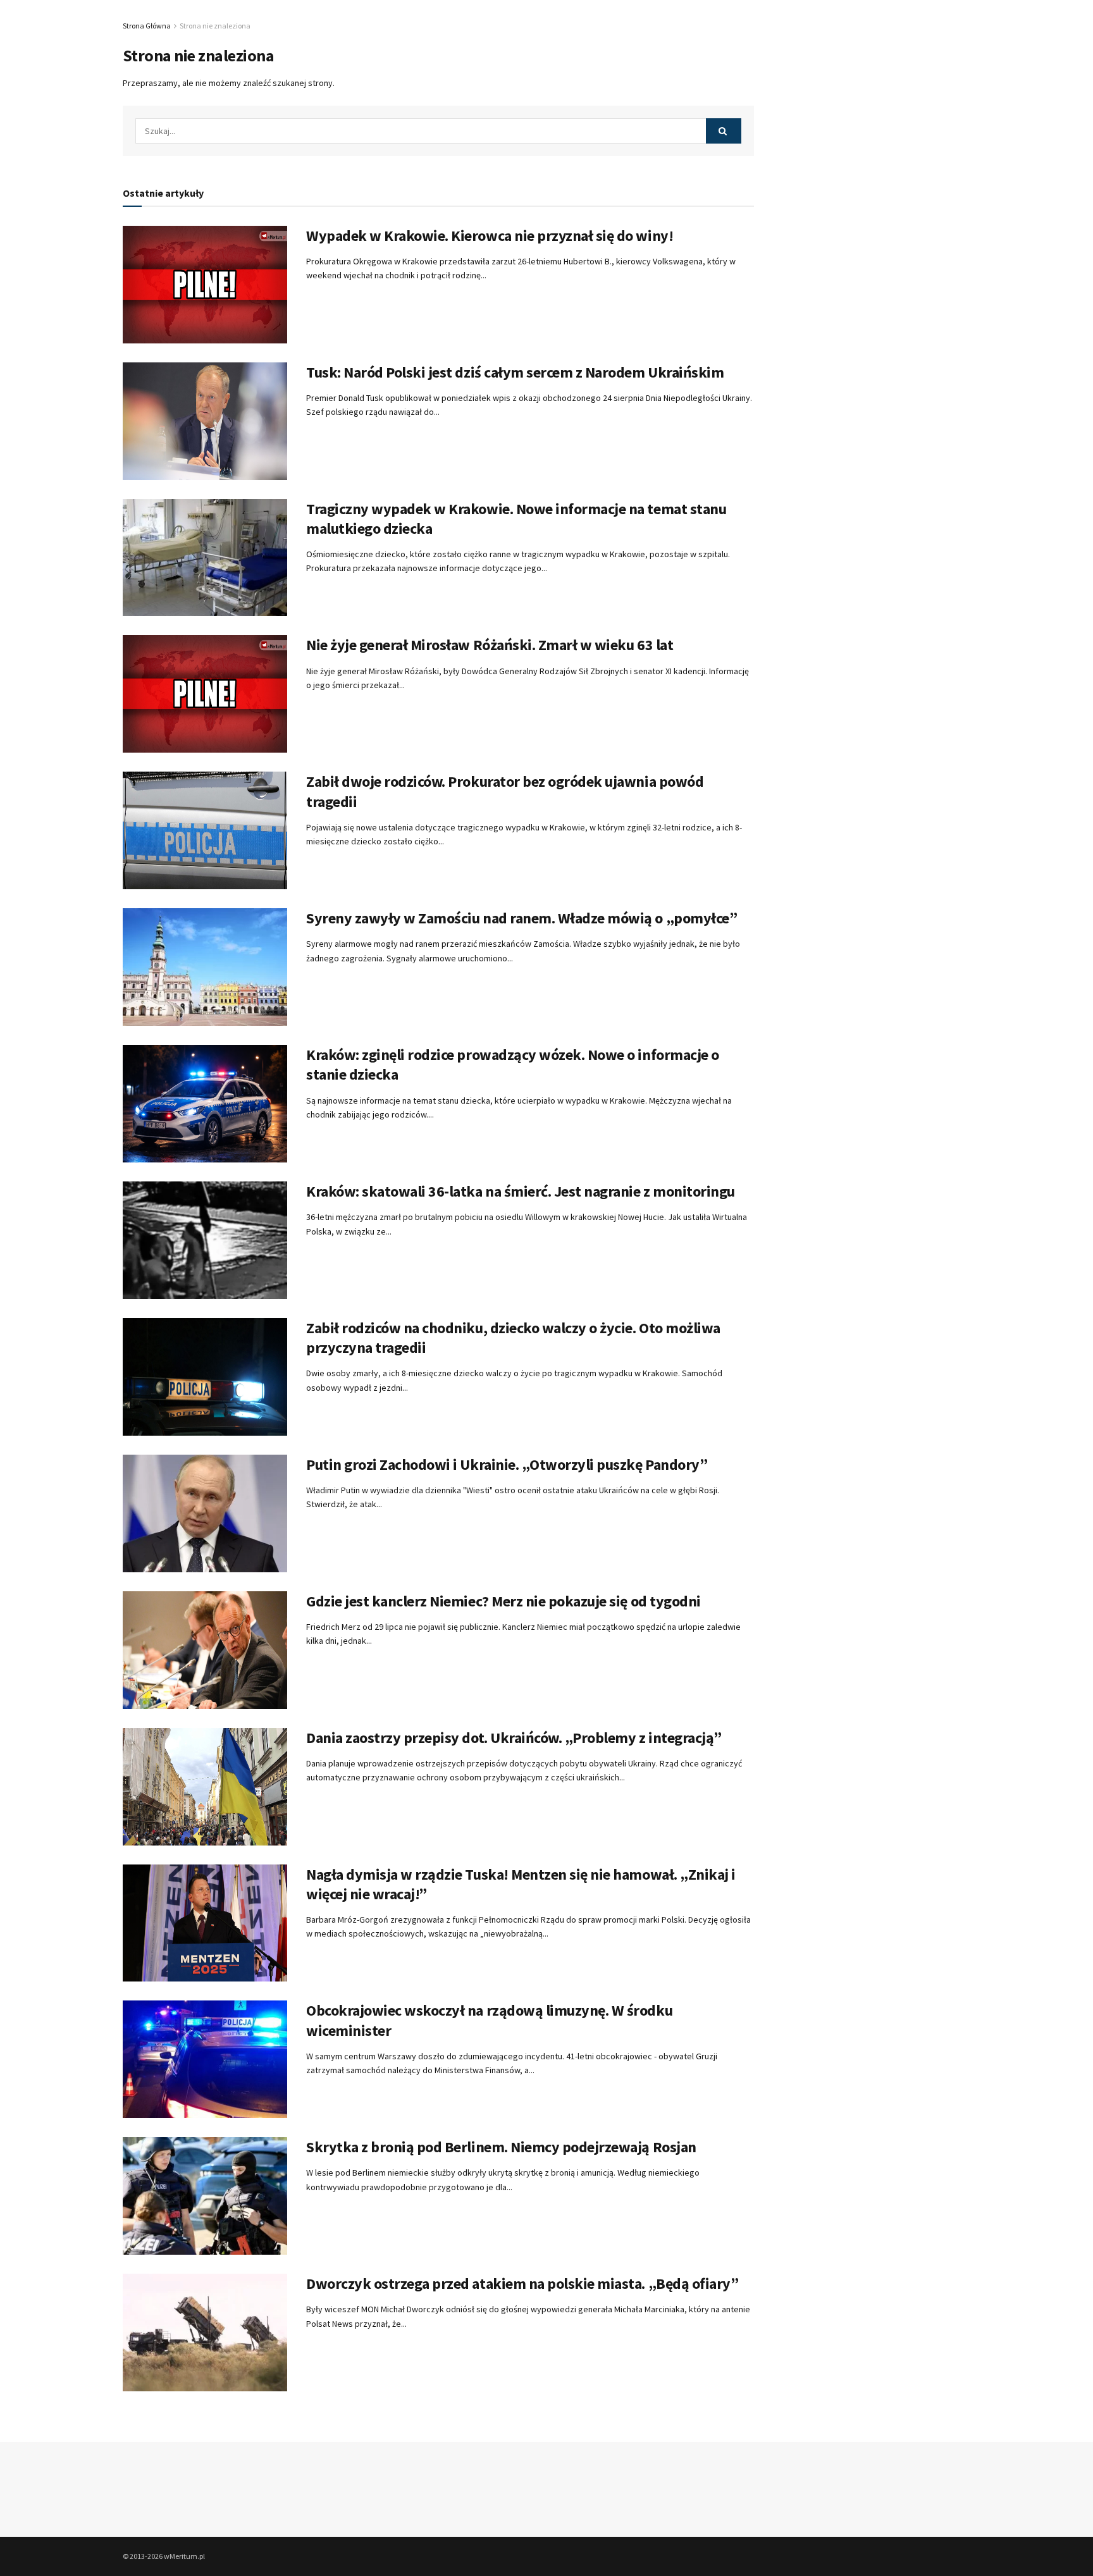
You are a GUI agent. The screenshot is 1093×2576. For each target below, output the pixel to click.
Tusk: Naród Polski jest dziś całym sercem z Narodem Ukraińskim (515, 372)
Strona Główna (147, 26)
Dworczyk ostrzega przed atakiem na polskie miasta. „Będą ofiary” (522, 2283)
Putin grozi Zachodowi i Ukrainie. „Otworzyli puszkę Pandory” (507, 1464)
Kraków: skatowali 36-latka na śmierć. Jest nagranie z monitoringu (521, 1191)
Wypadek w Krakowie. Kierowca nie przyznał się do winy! (490, 236)
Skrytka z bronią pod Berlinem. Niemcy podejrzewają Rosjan (501, 2147)
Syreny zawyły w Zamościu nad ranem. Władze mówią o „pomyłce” (522, 918)
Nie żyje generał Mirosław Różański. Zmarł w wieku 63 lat (490, 645)
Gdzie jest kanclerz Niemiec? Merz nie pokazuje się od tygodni (503, 1601)
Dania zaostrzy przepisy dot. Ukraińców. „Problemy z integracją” (514, 1738)
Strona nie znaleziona (215, 26)
